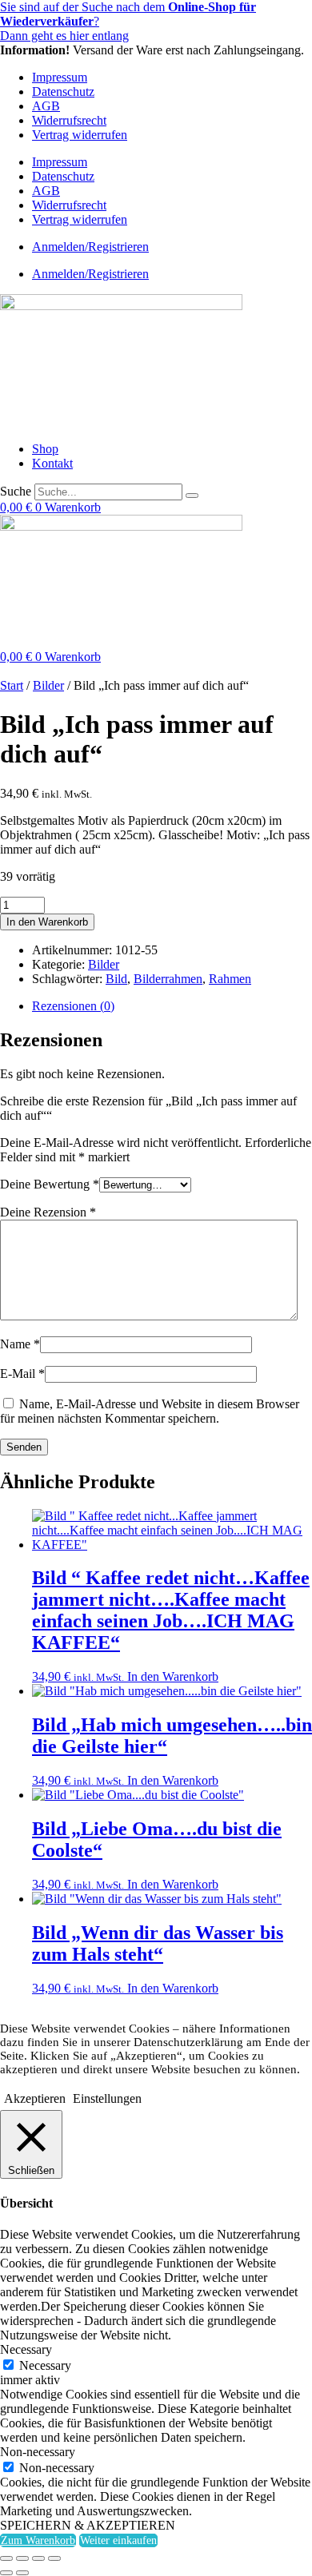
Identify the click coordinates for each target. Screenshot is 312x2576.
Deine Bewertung (50, 1184)
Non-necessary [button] (38, 2452)
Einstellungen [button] (107, 2098)
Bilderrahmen (168, 979)
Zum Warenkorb (38, 2540)
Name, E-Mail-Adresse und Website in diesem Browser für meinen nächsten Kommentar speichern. (150, 1411)
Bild (116, 979)
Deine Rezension (48, 1212)
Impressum (60, 77)
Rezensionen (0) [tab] (73, 1006)
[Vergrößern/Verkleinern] (6, 2558)
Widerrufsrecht (69, 120)
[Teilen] (38, 2558)
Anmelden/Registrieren (90, 247)
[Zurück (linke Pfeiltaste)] (6, 2573)
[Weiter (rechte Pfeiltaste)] (22, 2573)
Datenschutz (63, 92)
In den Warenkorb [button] (173, 1676)
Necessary (45, 2365)
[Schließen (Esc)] (54, 2558)
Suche (16, 491)
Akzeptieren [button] (35, 2098)
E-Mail (22, 1374)
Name (20, 1344)
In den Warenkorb (47, 922)
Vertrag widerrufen (80, 135)
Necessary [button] (26, 2349)
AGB (46, 106)
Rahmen (230, 979)
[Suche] (192, 496)
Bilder (48, 685)
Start (12, 685)
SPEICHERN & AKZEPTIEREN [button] (88, 2525)
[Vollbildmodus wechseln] (22, 2558)
